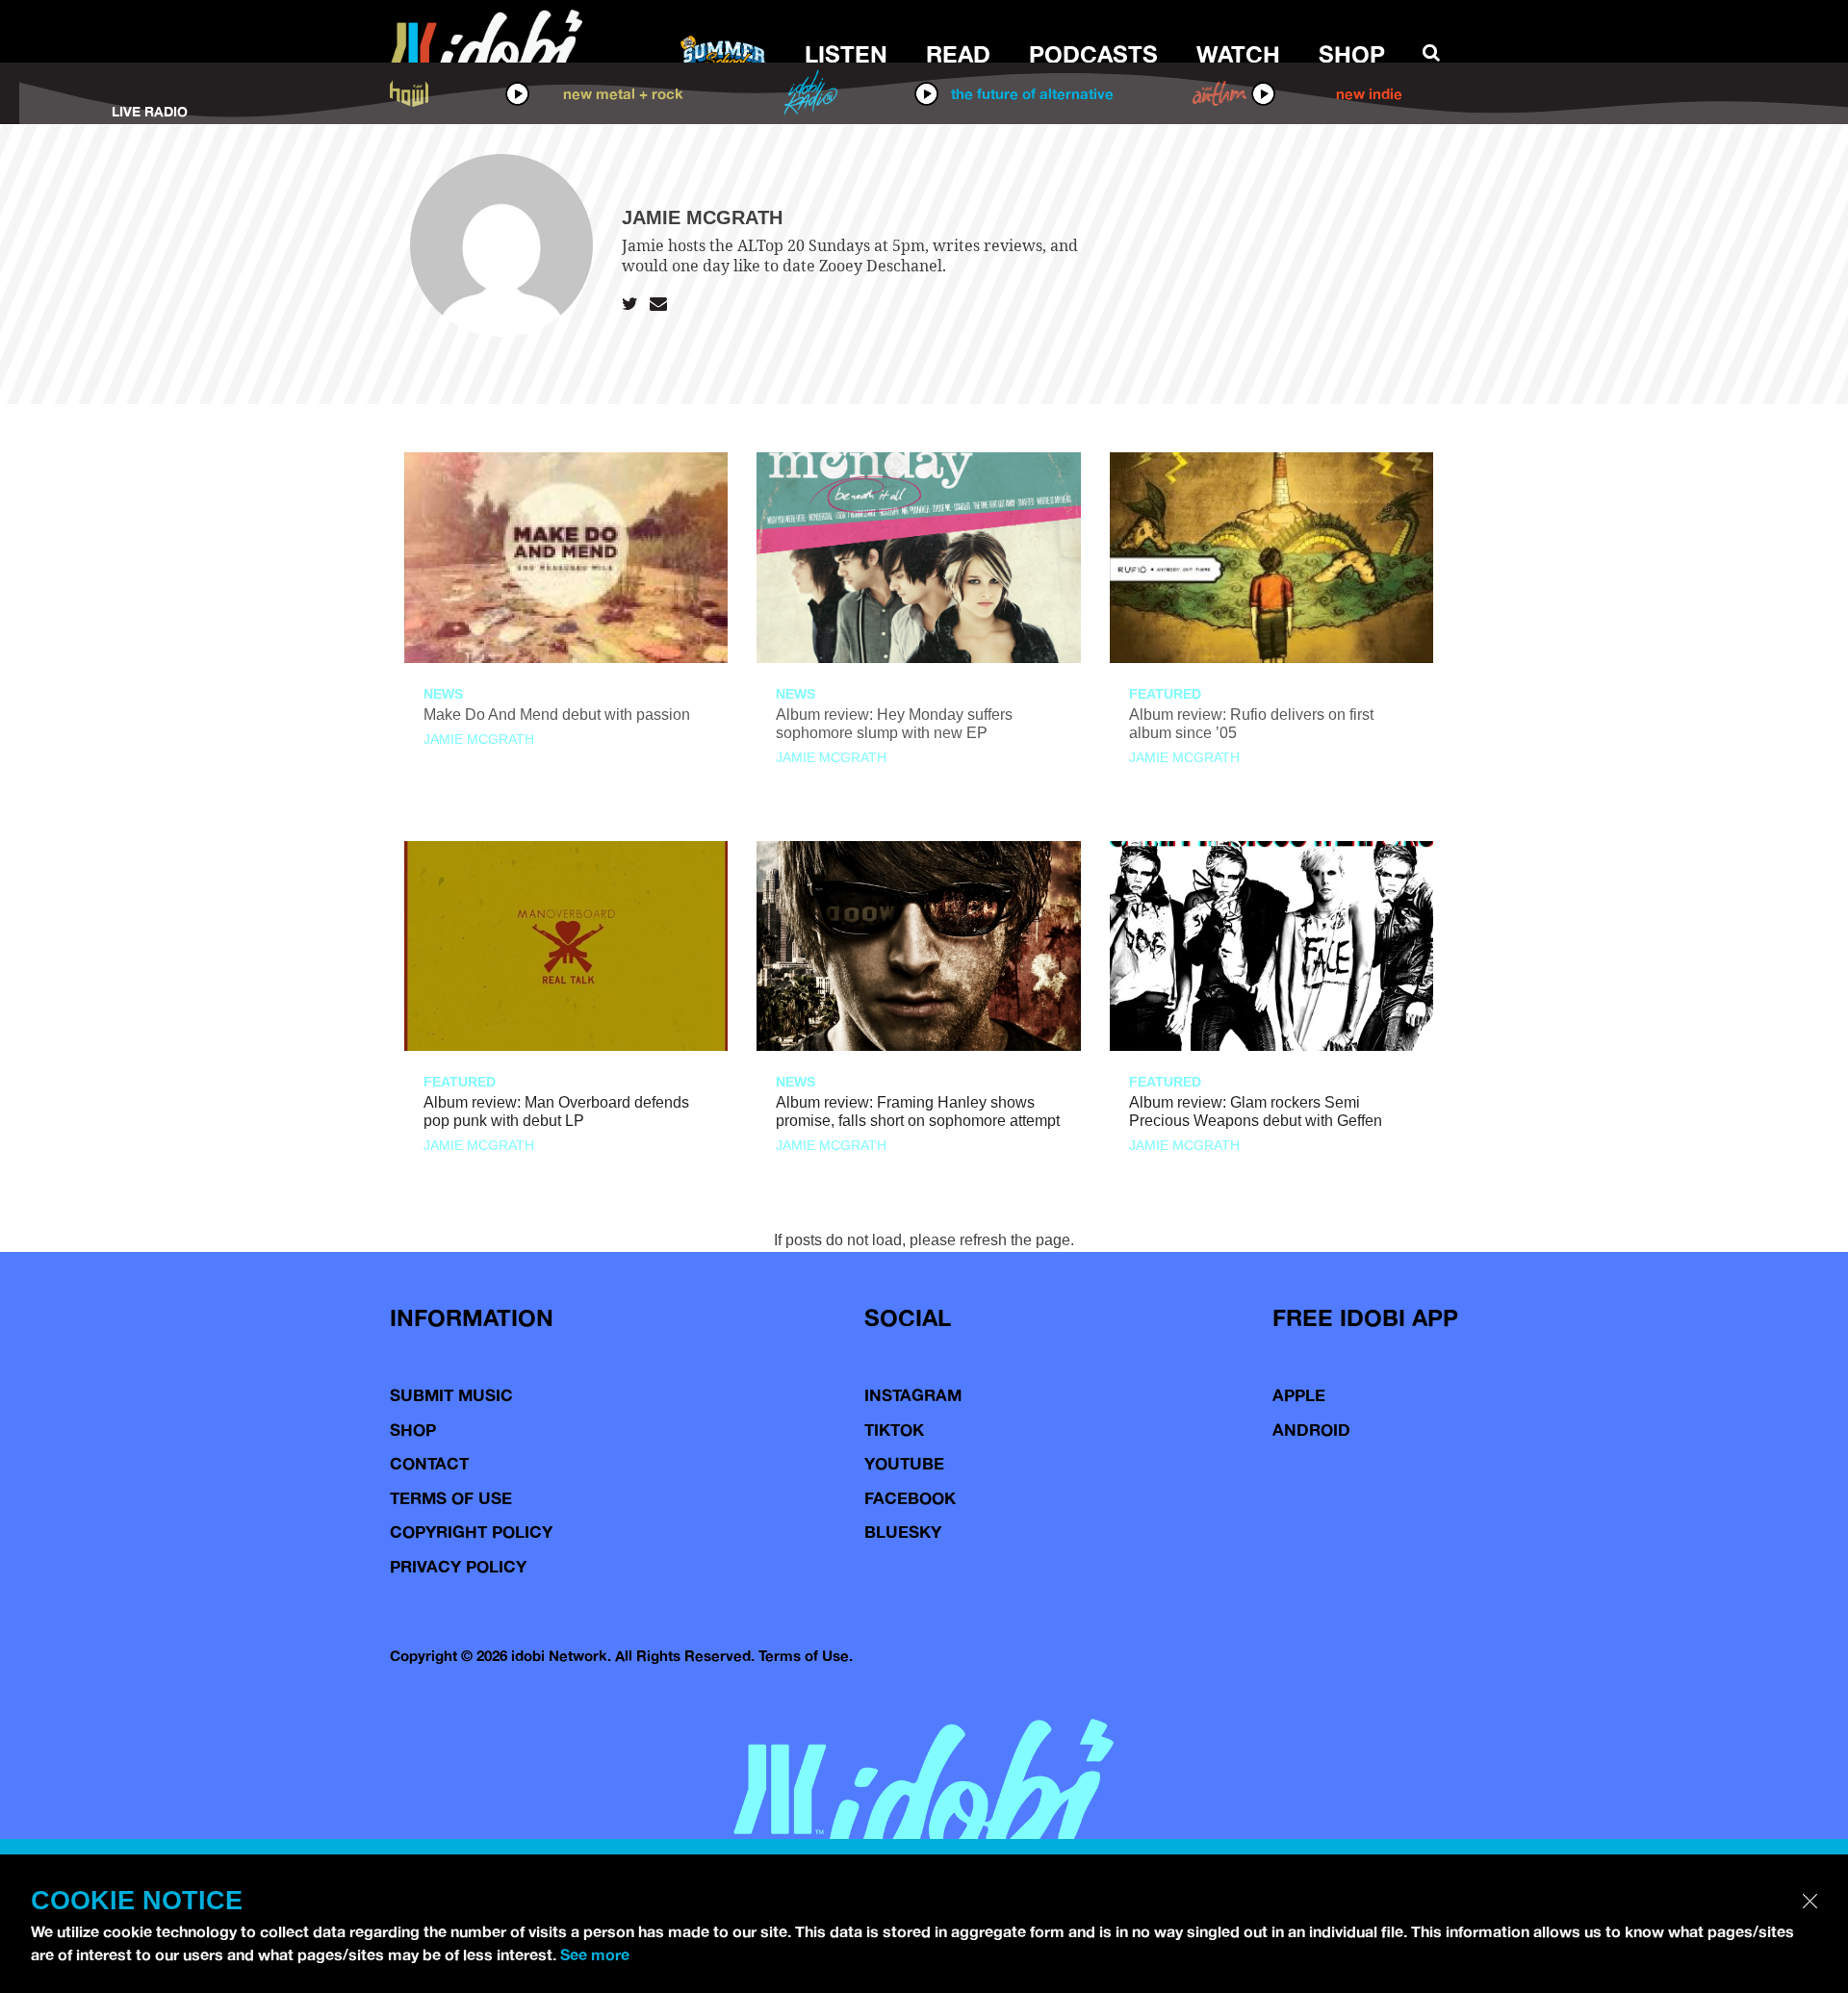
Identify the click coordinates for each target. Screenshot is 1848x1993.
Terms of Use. (806, 1656)
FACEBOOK (910, 1498)
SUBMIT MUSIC (451, 1395)
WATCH (1238, 54)
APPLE (1299, 1395)
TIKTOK (894, 1430)
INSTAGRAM (913, 1395)
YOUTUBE (904, 1463)
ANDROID (1311, 1430)
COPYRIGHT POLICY (471, 1532)
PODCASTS (1093, 54)
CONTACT (429, 1463)
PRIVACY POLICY (458, 1566)
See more (595, 1955)
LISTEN (846, 54)
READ (958, 54)
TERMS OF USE (451, 1498)
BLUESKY (903, 1532)
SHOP (1352, 54)
